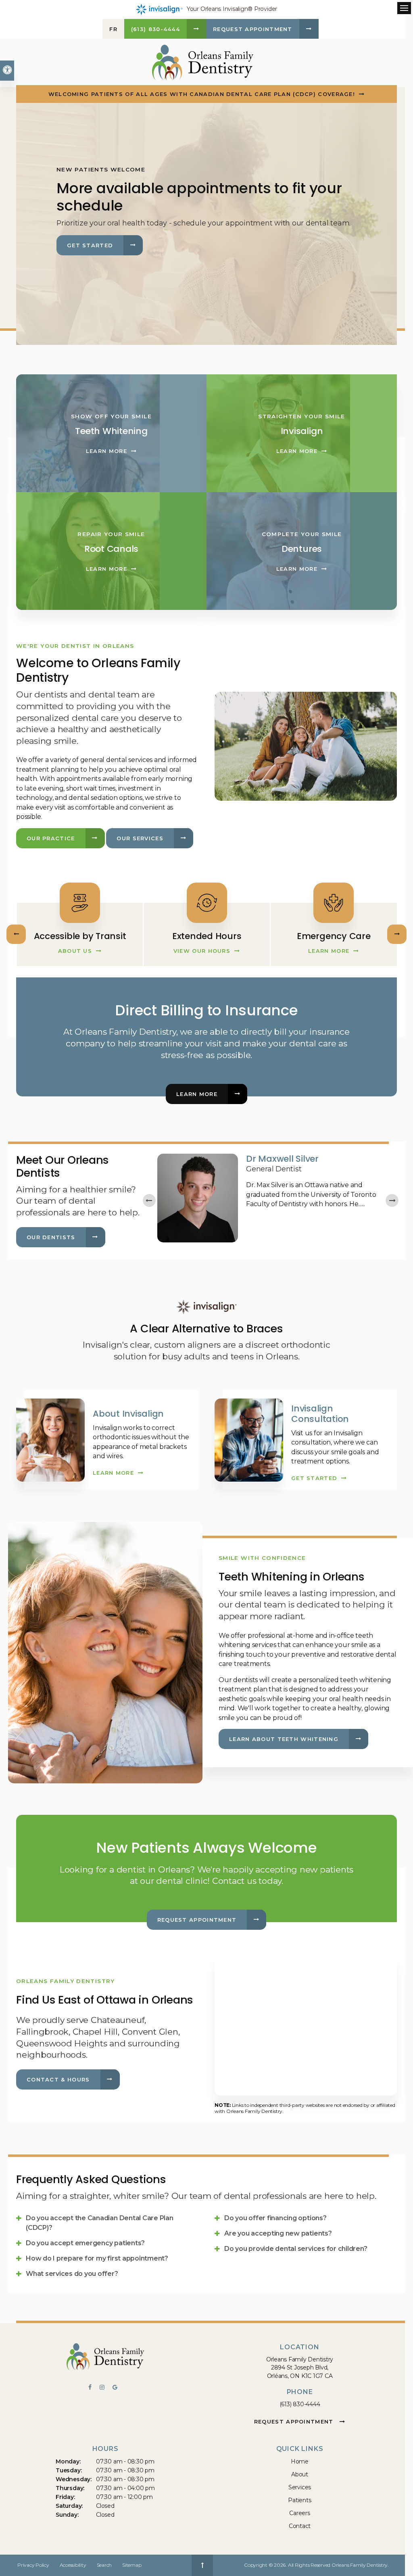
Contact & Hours (58, 2079)
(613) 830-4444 (300, 2404)
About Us (75, 951)
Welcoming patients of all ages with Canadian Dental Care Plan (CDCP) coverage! (202, 94)
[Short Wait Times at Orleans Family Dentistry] (79, 901)
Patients (299, 2500)
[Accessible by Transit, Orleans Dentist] (206, 901)
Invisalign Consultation (320, 1414)
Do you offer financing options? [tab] (275, 2218)
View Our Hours (329, 951)
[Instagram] (106, 2388)
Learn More (106, 451)
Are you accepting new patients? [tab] (278, 2233)
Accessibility (73, 2565)
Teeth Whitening (111, 431)
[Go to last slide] (149, 1200)
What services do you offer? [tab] (72, 2274)
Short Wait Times (79, 936)
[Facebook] (94, 2388)
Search (104, 2565)
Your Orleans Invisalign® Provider (232, 9)
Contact (300, 2526)
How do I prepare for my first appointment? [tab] (97, 2258)
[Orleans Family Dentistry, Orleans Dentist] (105, 2358)
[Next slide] (392, 1200)
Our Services (140, 838)
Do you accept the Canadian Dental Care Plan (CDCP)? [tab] (100, 2223)
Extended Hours (334, 936)
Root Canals (111, 549)
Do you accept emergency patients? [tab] (85, 2243)
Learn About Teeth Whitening (284, 1739)
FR (113, 29)
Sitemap (132, 2565)
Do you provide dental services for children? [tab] (296, 2249)
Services (300, 2487)
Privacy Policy (33, 2565)
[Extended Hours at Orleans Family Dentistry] (334, 901)
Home (300, 2461)
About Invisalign (128, 1414)
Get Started (90, 245)
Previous (16, 934)
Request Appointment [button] (253, 29)
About (300, 2474)
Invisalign (302, 431)
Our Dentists (51, 1237)
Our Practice (51, 838)
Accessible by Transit (207, 936)
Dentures (302, 549)
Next (397, 934)
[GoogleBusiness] (117, 2388)
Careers (300, 2513)
